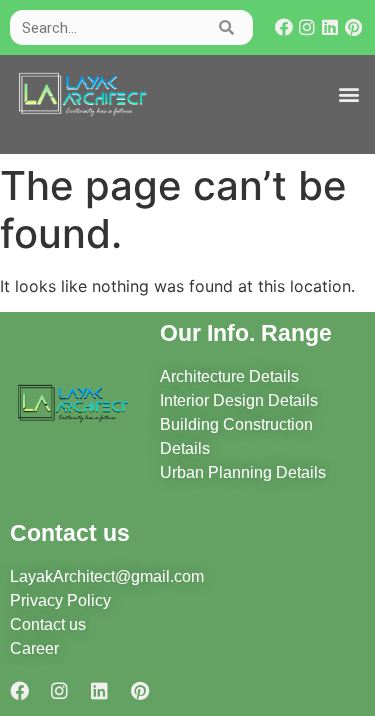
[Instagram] (307, 27)
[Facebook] (284, 27)
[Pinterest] (353, 27)
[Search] (226, 27)
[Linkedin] (330, 27)
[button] (348, 94)
